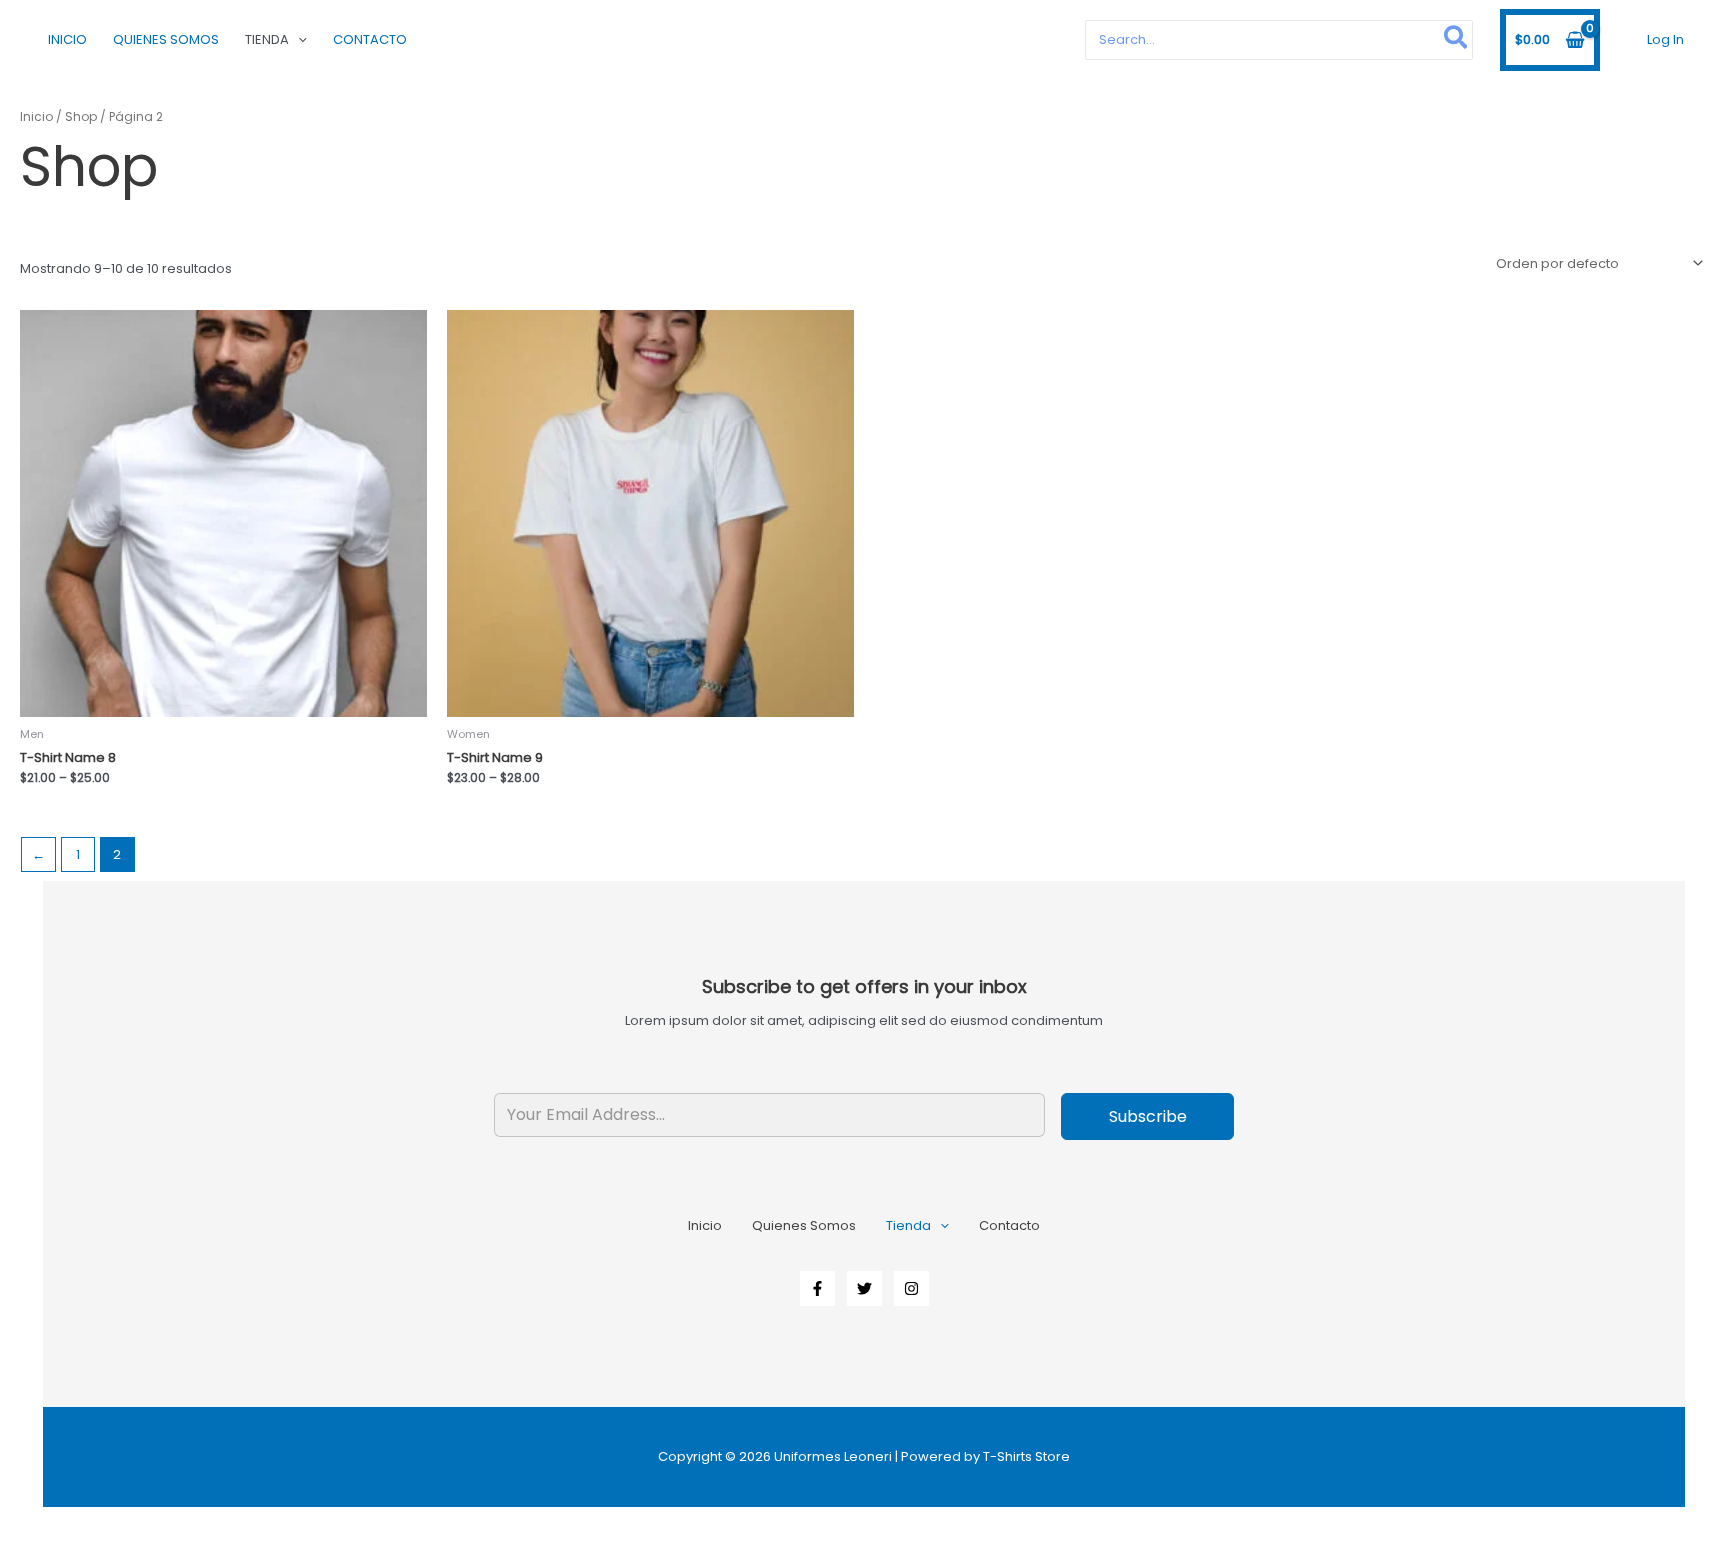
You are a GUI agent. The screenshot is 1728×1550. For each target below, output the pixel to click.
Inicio (67, 39)
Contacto (370, 39)
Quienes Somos (166, 39)
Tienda (267, 39)
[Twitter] (864, 1288)
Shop (81, 116)
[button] (298, 40)
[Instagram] (911, 1288)
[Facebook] (817, 1288)
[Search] (1456, 39)
